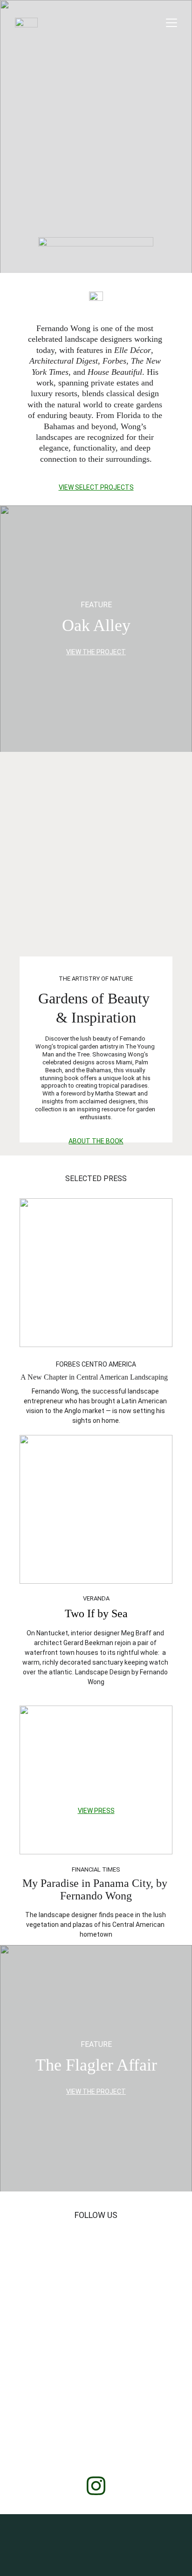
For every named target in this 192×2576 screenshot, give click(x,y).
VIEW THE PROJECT (96, 652)
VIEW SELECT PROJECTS (96, 487)
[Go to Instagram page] (96, 2486)
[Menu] (171, 23)
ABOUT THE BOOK (96, 1141)
